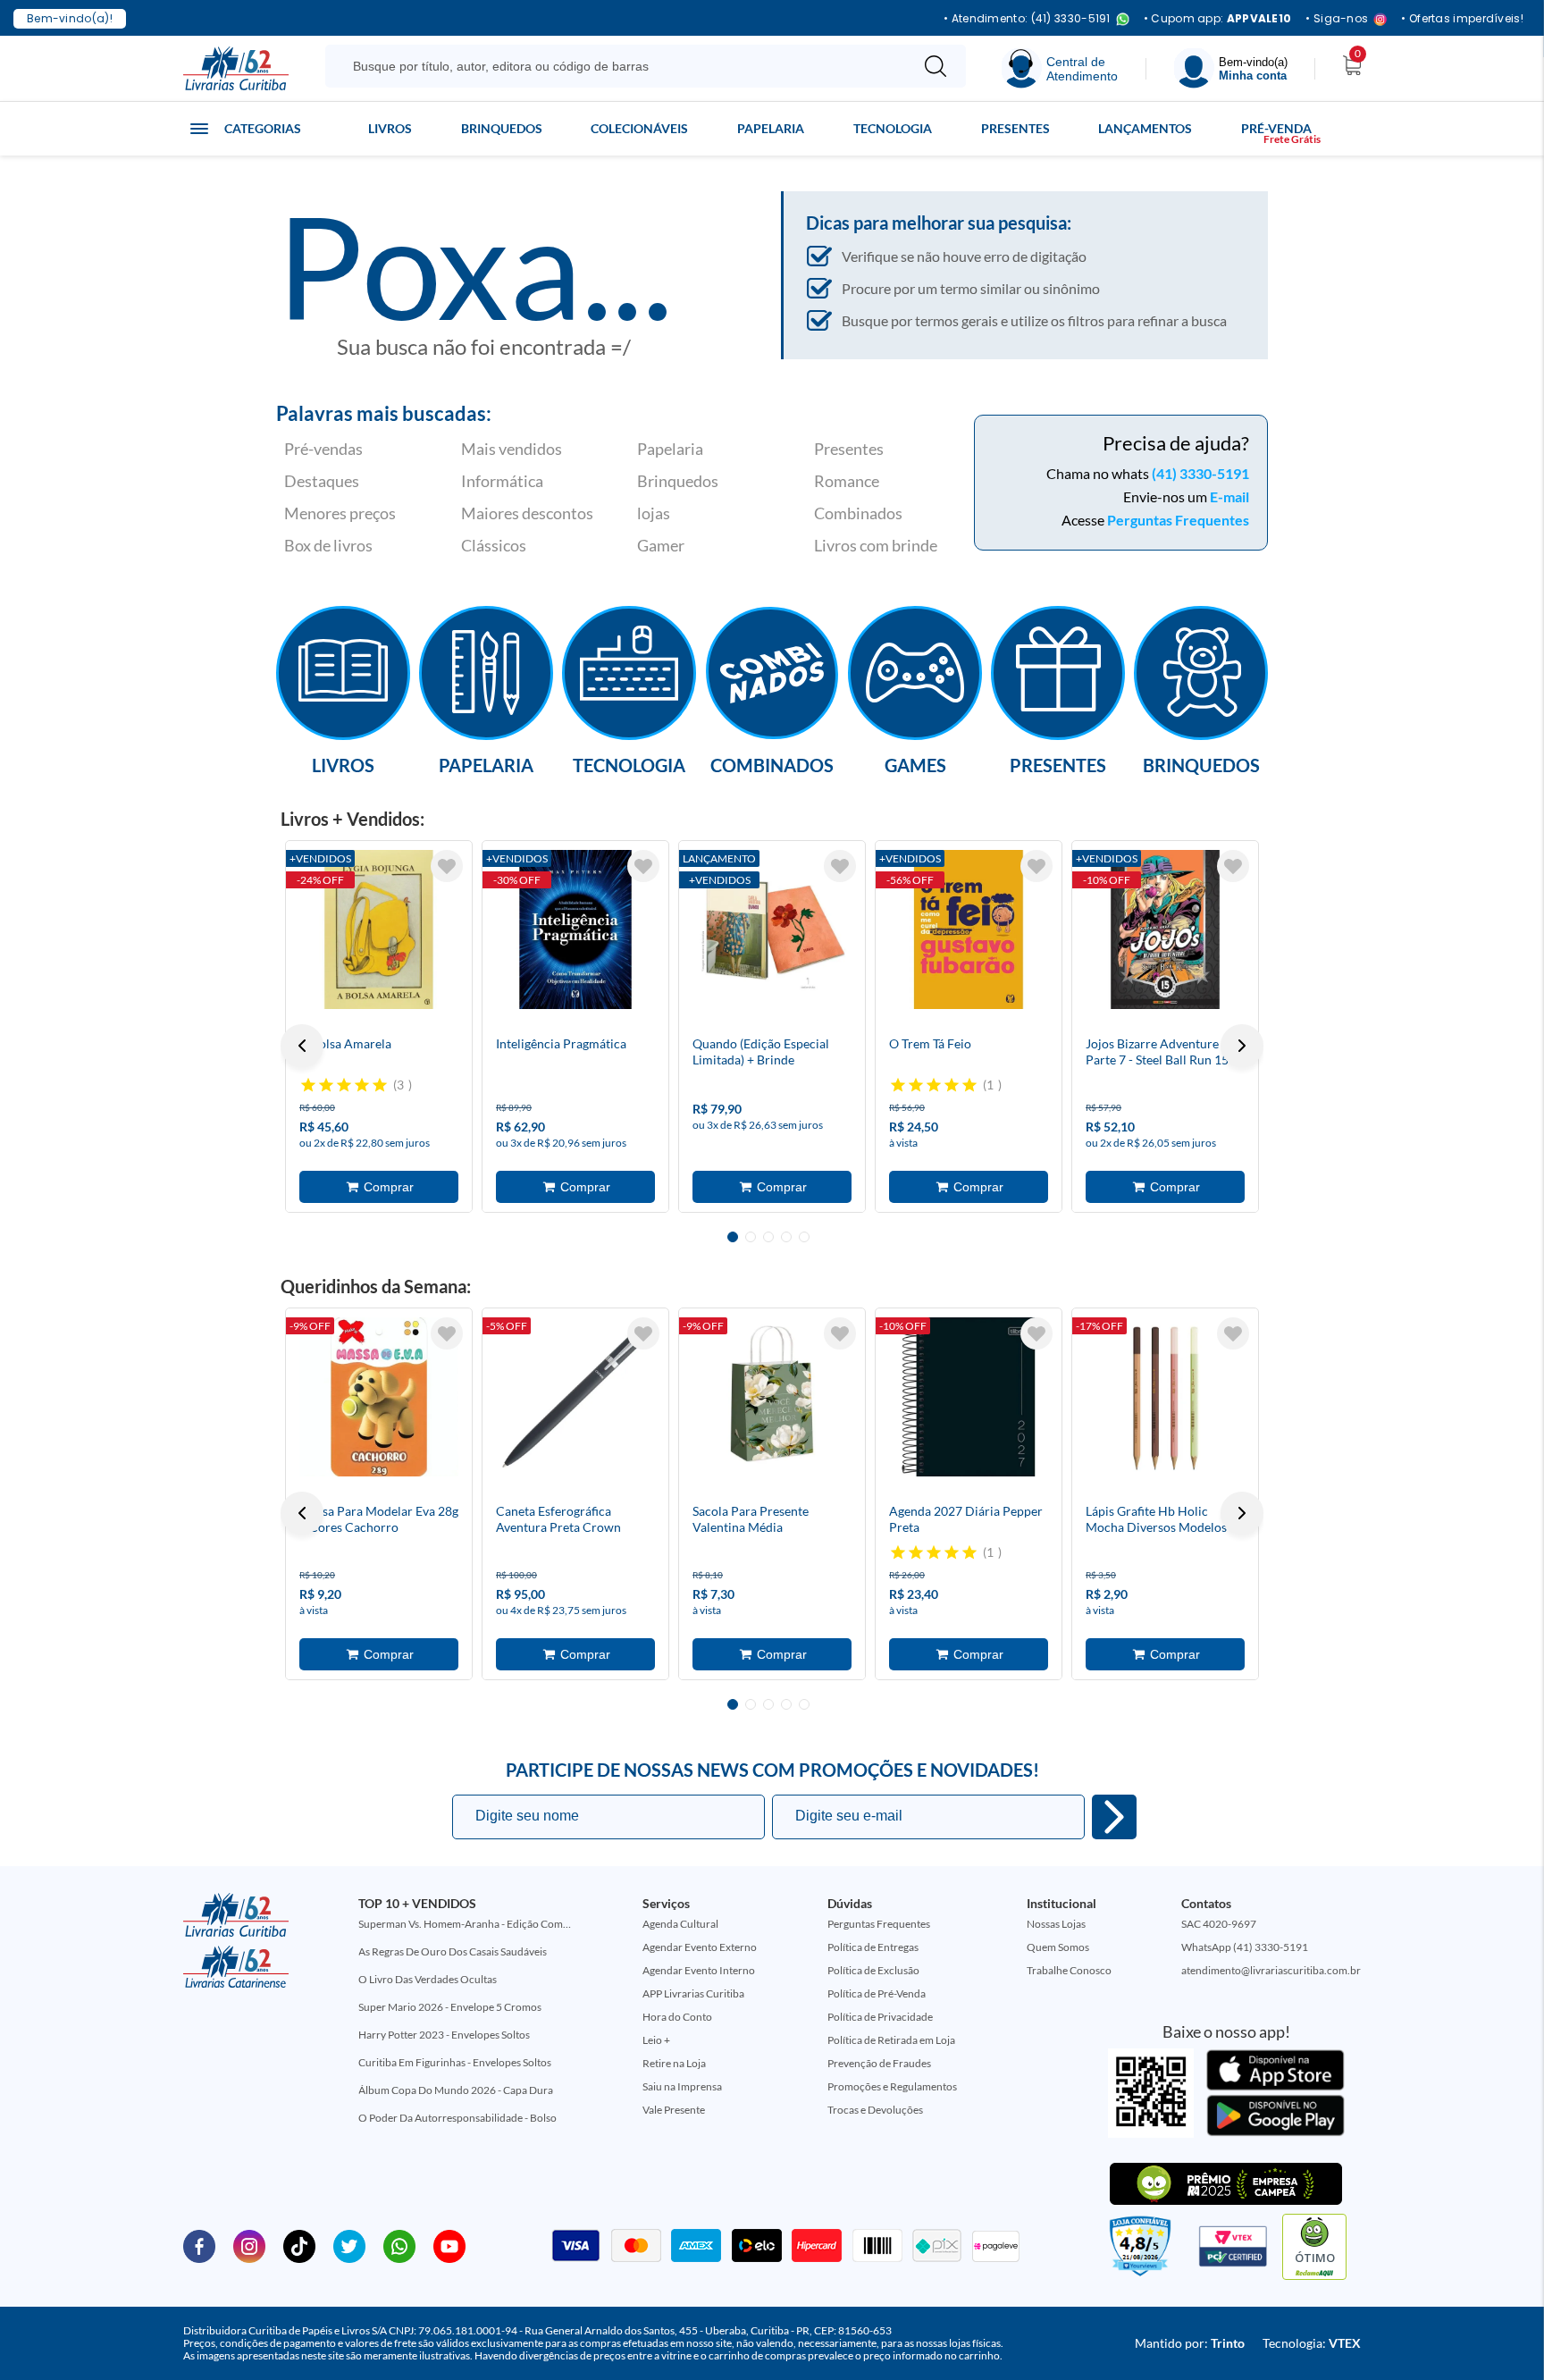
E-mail (1229, 496)
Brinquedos (502, 128)
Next (1242, 1046)
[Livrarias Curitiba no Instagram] (249, 2245)
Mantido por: (1190, 2343)
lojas (654, 513)
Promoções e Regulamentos (892, 2086)
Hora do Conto (677, 2017)
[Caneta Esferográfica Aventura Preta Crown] (575, 1397)
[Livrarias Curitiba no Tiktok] (299, 2245)
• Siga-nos (1337, 19)
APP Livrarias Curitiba (693, 1993)
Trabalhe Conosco (1069, 1970)
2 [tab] (751, 1237)
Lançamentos (1145, 128)
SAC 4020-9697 (1219, 1924)
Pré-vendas (323, 449)
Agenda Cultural (680, 1924)
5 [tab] (804, 1237)
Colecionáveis (639, 128)
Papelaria (771, 128)
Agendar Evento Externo (700, 1947)
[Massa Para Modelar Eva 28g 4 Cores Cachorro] (379, 1397)
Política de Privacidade (880, 2017)
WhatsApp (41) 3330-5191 (1245, 1947)
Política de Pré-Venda (877, 1993)
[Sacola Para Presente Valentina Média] (772, 1397)
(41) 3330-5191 (1200, 473)
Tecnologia (893, 128)
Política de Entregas (873, 1947)
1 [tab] (733, 1237)
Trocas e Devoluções (875, 2110)
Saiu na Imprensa (682, 2086)
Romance (847, 481)
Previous (302, 1046)
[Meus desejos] (447, 866)
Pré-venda (1276, 128)
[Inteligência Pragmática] (575, 929)
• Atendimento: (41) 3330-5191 (1027, 19)
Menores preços (340, 513)
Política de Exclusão (873, 1970)
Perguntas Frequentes (1178, 520)
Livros (390, 128)
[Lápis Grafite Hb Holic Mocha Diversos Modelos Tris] (1165, 1397)
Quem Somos (1058, 1947)
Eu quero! (1114, 1817)
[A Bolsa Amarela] (379, 929)
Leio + (656, 2040)
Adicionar (379, 1187)
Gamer (661, 545)
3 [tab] (768, 1237)
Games (915, 764)
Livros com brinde (876, 545)
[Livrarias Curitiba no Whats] (399, 2245)
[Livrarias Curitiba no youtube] (449, 2245)
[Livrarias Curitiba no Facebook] (199, 2245)
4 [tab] (786, 1237)
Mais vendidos (512, 449)
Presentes (1015, 128)
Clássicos (494, 545)
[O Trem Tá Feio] (969, 929)
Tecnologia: (1312, 2343)
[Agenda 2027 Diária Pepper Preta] (969, 1397)
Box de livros (328, 545)
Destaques (322, 481)
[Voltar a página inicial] (236, 67)
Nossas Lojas (1056, 1924)
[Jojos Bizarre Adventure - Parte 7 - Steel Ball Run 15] (1165, 929)
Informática (502, 481)
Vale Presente (674, 2110)
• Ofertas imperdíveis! (1462, 19)
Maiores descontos (527, 513)
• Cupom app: (1218, 19)
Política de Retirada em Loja (891, 2040)
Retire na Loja (674, 2063)
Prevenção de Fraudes (879, 2063)
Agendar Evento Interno (699, 1970)
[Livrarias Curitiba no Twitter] (349, 2245)
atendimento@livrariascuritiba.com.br (1271, 1970)
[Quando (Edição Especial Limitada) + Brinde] (772, 929)
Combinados (858, 513)
